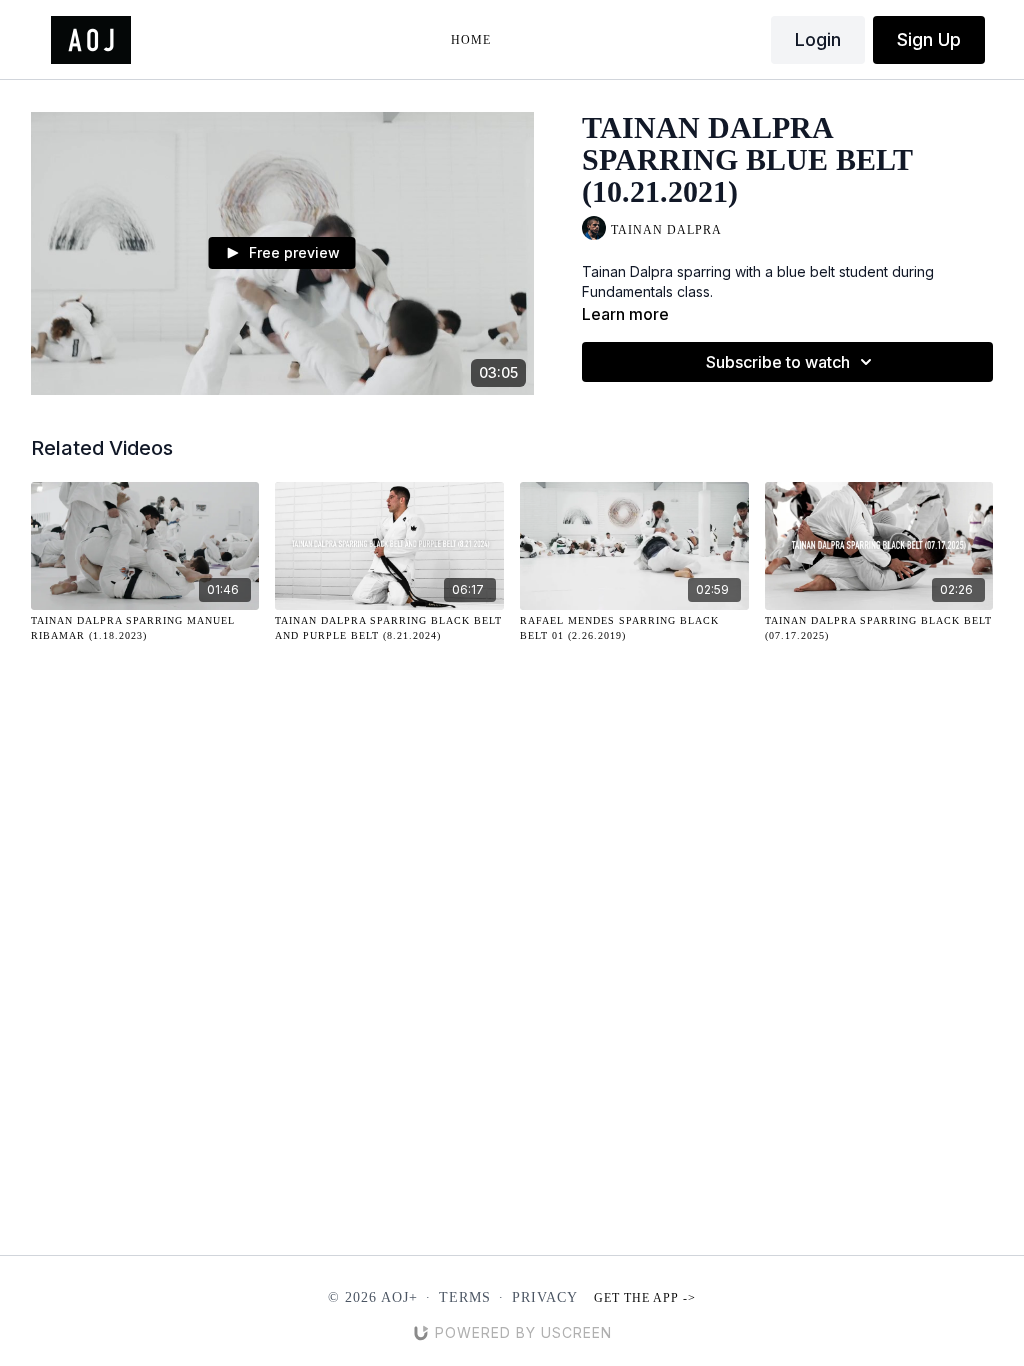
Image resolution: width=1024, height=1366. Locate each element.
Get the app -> (645, 1298)
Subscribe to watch (778, 362)
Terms (465, 1297)
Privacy (545, 1297)
